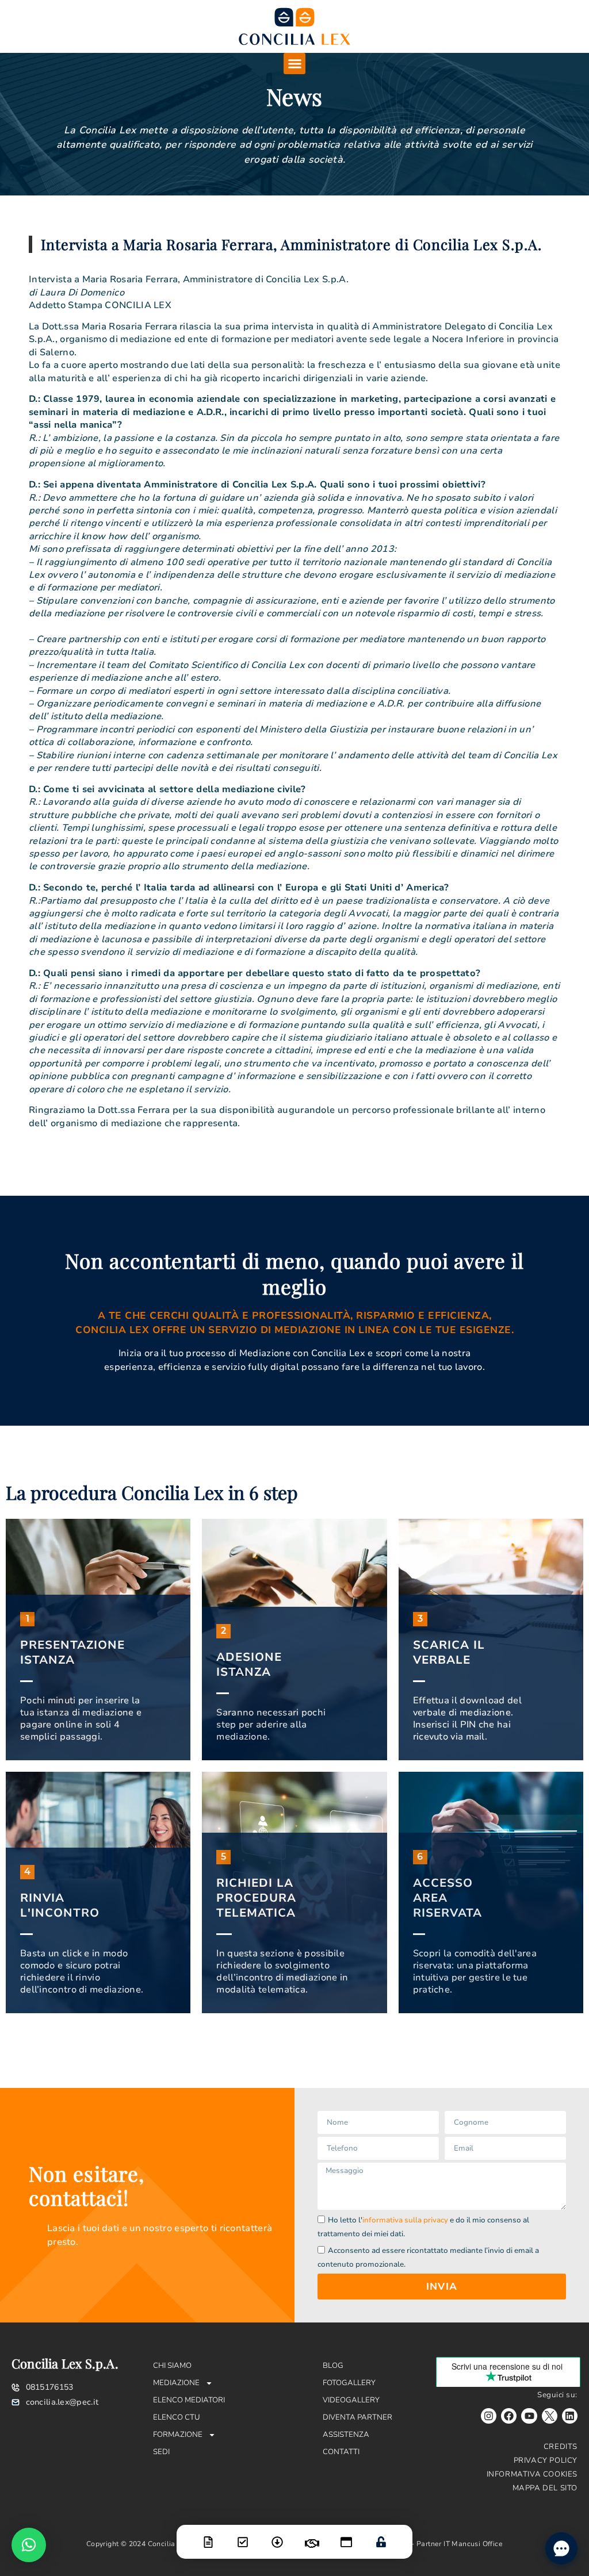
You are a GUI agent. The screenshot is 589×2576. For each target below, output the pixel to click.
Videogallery (351, 2400)
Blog (333, 2366)
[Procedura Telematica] (346, 2535)
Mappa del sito (545, 2488)
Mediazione (176, 2383)
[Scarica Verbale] (277, 2535)
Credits (561, 2447)
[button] (294, 64)
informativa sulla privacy (405, 2221)
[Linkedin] (570, 2416)
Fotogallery (349, 2383)
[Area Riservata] (381, 2535)
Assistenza (346, 2435)
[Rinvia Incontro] (312, 2536)
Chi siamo (172, 2366)
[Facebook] (509, 2416)
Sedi (161, 2452)
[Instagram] (489, 2416)
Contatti (341, 2452)
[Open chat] (561, 2548)
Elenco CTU (177, 2417)
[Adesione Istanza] (243, 2535)
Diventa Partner (357, 2417)
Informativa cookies (532, 2474)
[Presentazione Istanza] (208, 2535)
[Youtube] (529, 2416)
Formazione (178, 2435)
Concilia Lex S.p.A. (65, 2363)
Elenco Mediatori (189, 2400)
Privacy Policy (546, 2460)
